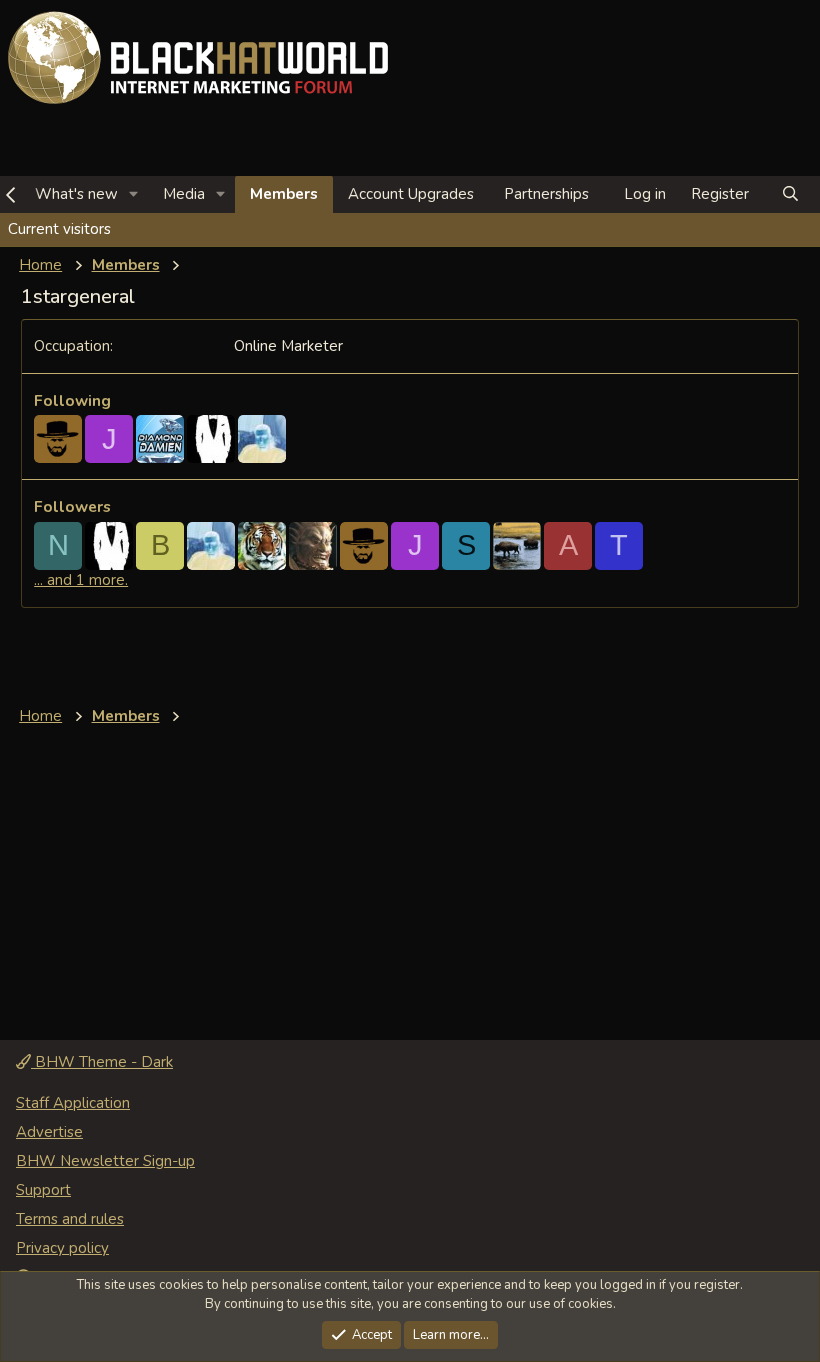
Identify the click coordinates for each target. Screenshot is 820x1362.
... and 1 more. (81, 580)
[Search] (790, 194)
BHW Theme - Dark (102, 1062)
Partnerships (546, 194)
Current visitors (59, 229)
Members (284, 194)
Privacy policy (62, 1248)
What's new (76, 194)
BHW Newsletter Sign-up (105, 1161)
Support (43, 1190)
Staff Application (73, 1103)
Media (184, 194)
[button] (134, 194)
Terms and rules (70, 1219)
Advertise (49, 1132)
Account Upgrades (411, 194)
